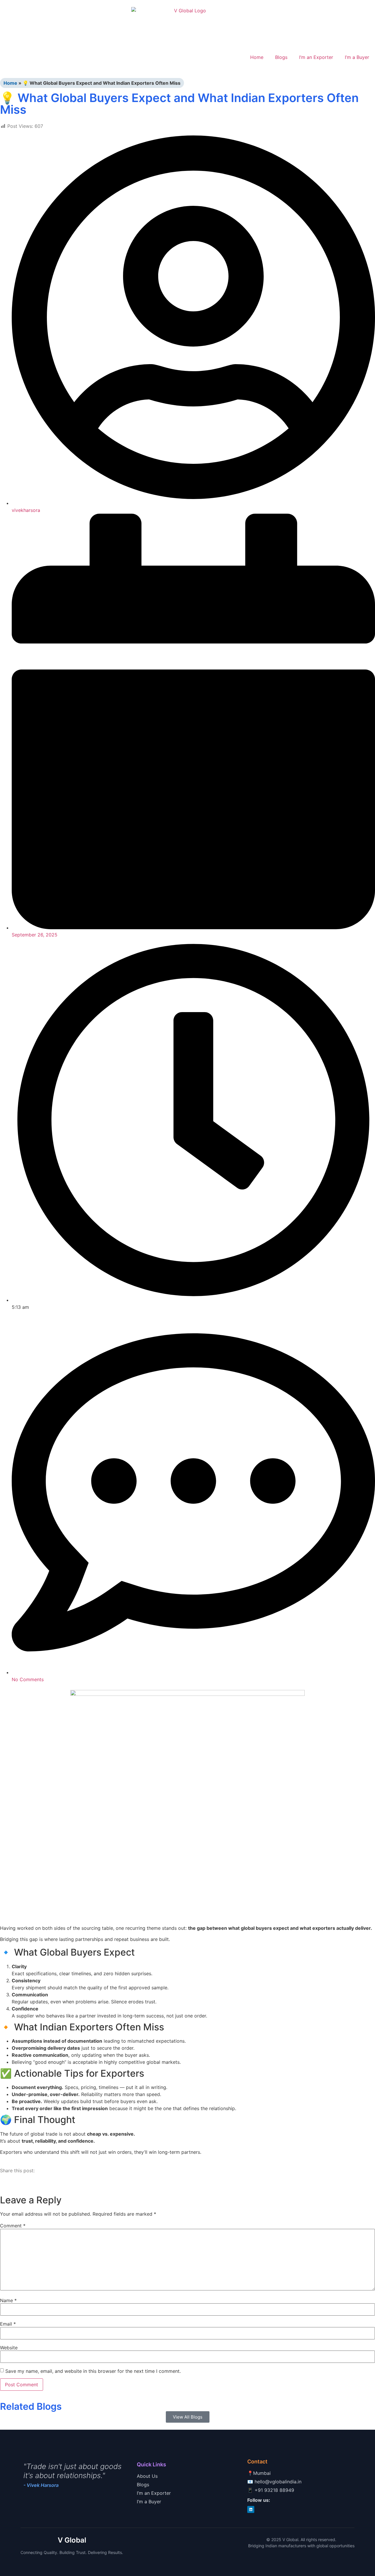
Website (9, 2348)
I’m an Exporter (316, 57)
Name (8, 2300)
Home (257, 57)
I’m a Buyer (357, 57)
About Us (147, 2476)
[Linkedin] (251, 2509)
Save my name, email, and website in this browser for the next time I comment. (93, 2371)
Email (8, 2324)
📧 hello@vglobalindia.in (274, 2482)
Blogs (281, 57)
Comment (13, 2226)
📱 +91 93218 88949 (271, 2490)
